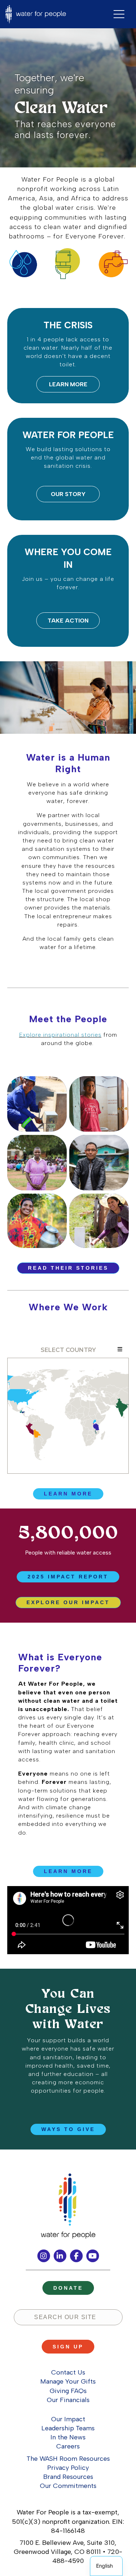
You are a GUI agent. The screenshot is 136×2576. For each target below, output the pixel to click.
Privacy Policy (68, 2468)
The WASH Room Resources (68, 2459)
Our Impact (68, 2419)
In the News (68, 2437)
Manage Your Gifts (68, 2381)
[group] (68, 1540)
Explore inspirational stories (60, 1035)
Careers (68, 2446)
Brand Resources (68, 2477)
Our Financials (68, 2400)
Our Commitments (68, 2486)
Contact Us (68, 2372)
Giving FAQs (68, 2391)
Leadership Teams (68, 2428)
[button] (68, 384)
